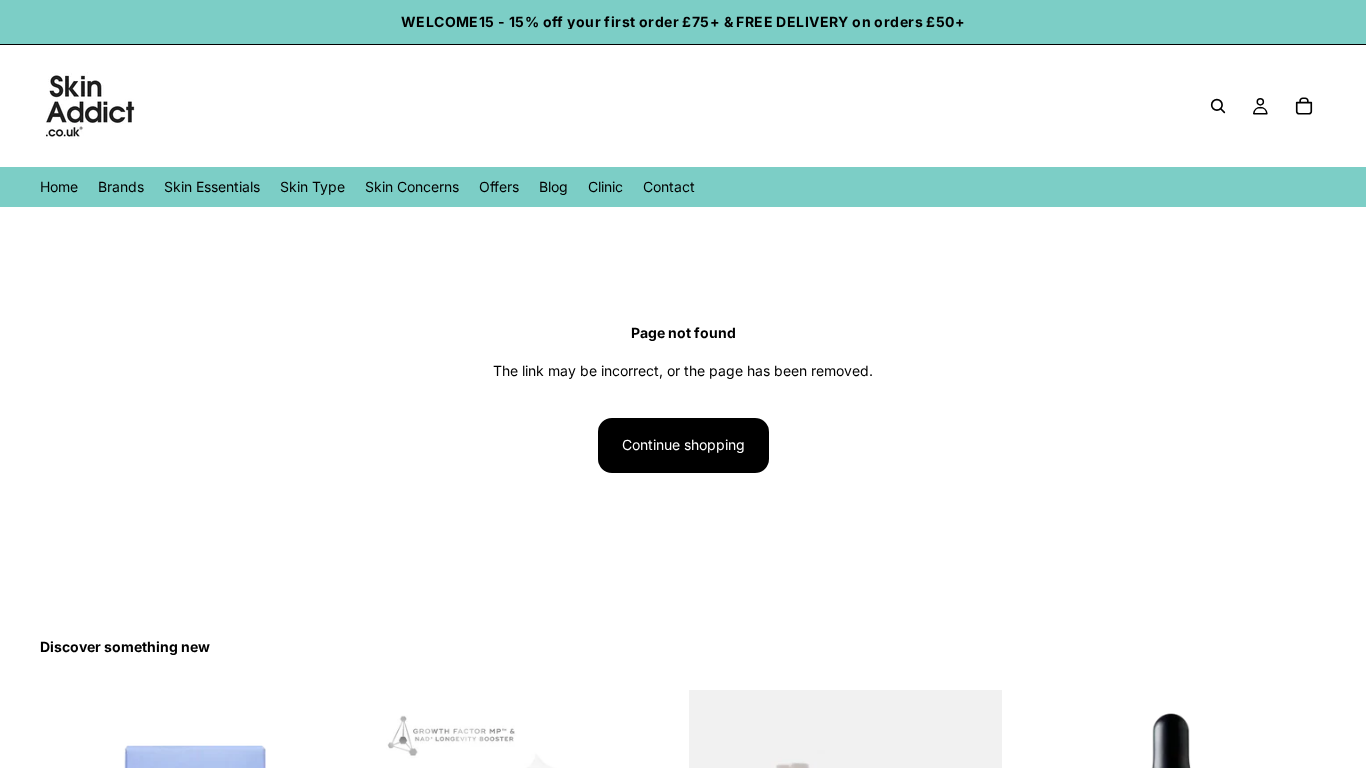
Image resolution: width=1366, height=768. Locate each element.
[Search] (1218, 106)
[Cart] (1304, 106)
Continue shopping (683, 444)
